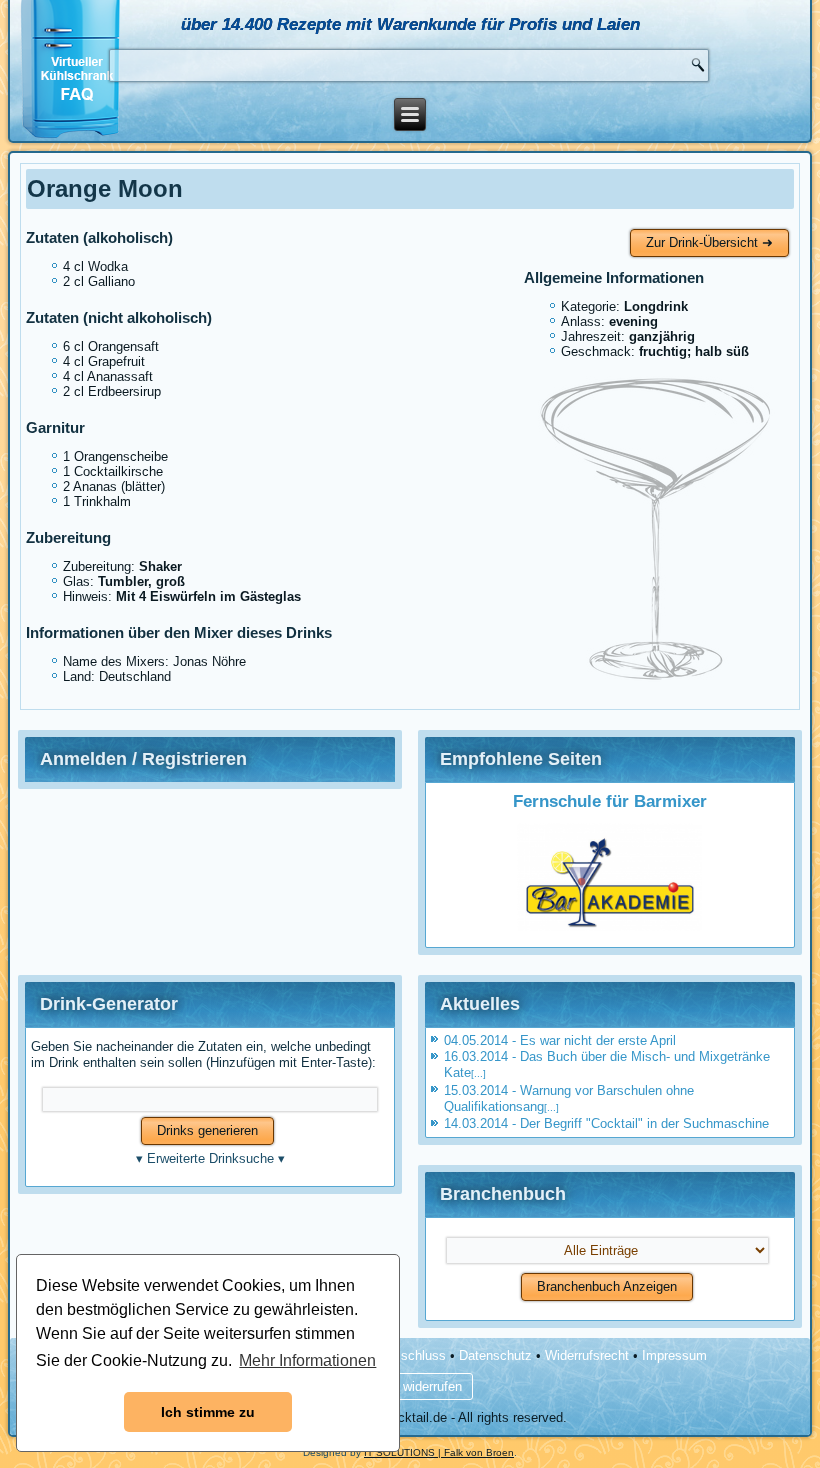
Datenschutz (495, 1355)
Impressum (674, 1355)
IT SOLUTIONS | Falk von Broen (439, 1452)
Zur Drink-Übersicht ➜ (709, 242)
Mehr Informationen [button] (307, 1360)
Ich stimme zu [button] (208, 1412)
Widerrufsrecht (587, 1355)
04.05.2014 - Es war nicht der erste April (560, 1040)
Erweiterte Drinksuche (210, 1158)
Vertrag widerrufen (410, 1386)
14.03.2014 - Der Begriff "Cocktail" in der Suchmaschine (606, 1123)
